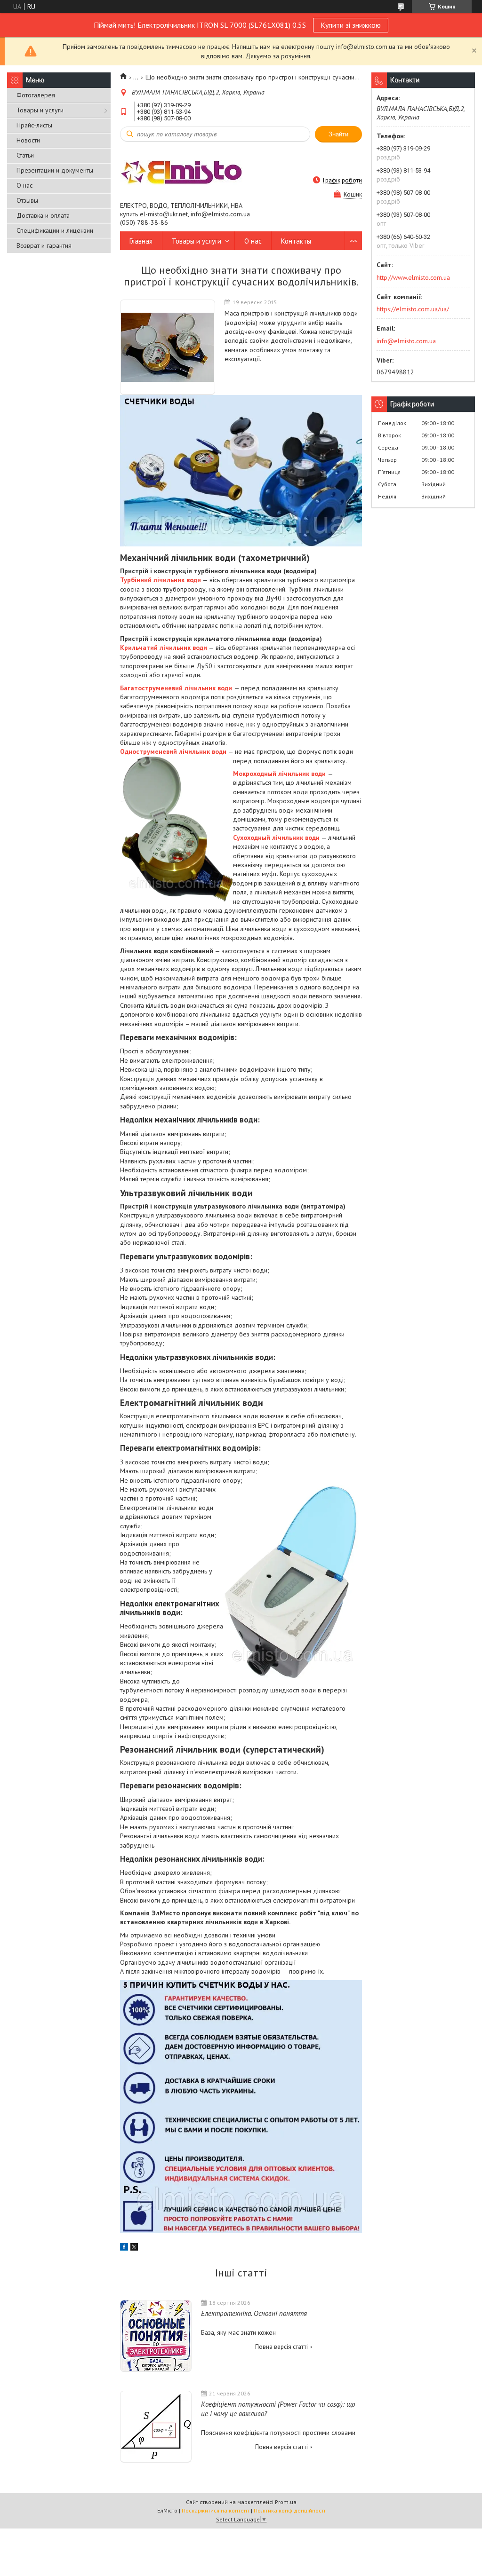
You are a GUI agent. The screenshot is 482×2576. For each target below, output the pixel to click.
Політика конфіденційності (289, 2510)
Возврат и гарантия (44, 245)
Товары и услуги (40, 110)
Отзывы (27, 200)
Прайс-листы (34, 125)
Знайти (338, 134)
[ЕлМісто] (181, 172)
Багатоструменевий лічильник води (176, 688)
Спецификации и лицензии (55, 230)
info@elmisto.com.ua (406, 341)
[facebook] (124, 2248)
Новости (28, 140)
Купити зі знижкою (351, 25)
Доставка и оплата (43, 215)
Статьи (25, 155)
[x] (134, 2248)
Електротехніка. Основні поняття (254, 2313)
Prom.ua (286, 2502)
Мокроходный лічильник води (279, 774)
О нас (24, 185)
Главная (141, 241)
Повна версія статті (281, 2347)
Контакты (296, 241)
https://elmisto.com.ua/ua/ (413, 309)
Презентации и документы (55, 170)
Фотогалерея (36, 95)
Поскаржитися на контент (216, 2510)
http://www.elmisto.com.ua (413, 277)
